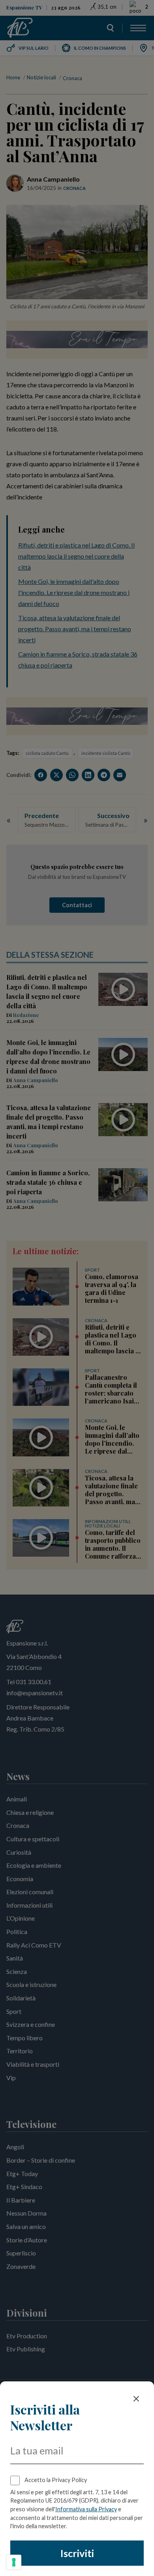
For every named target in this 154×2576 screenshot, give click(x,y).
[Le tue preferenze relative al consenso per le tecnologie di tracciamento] (14, 2562)
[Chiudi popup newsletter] (136, 2399)
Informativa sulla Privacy (86, 2509)
